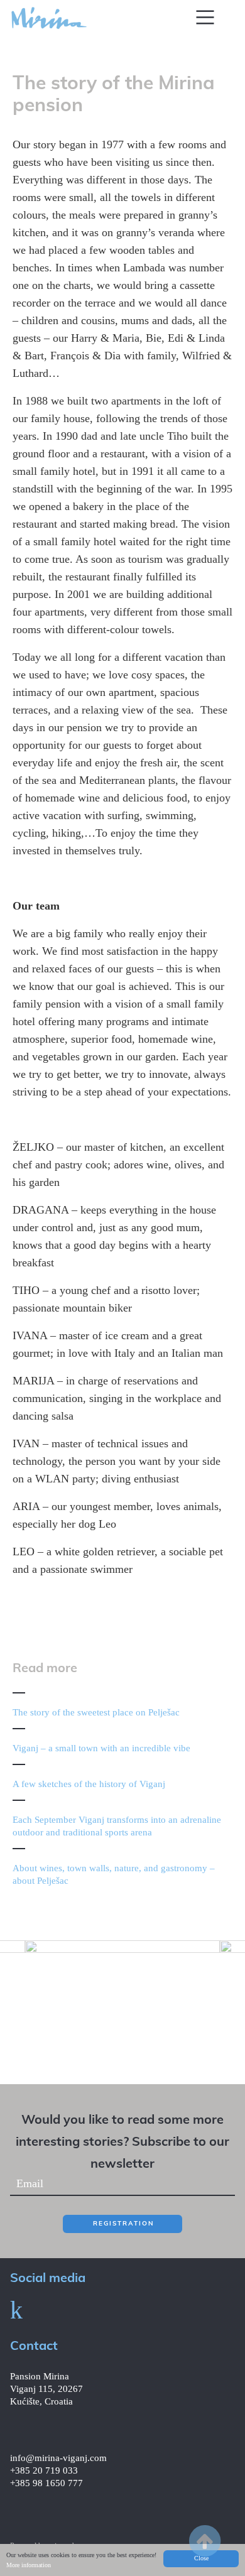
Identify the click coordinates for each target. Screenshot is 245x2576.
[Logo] (49, 17)
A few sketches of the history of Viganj (89, 1784)
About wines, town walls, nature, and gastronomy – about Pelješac (114, 1874)
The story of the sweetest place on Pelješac (96, 1712)
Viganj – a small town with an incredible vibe (101, 1748)
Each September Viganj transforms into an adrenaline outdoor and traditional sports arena (117, 1826)
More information (29, 2565)
